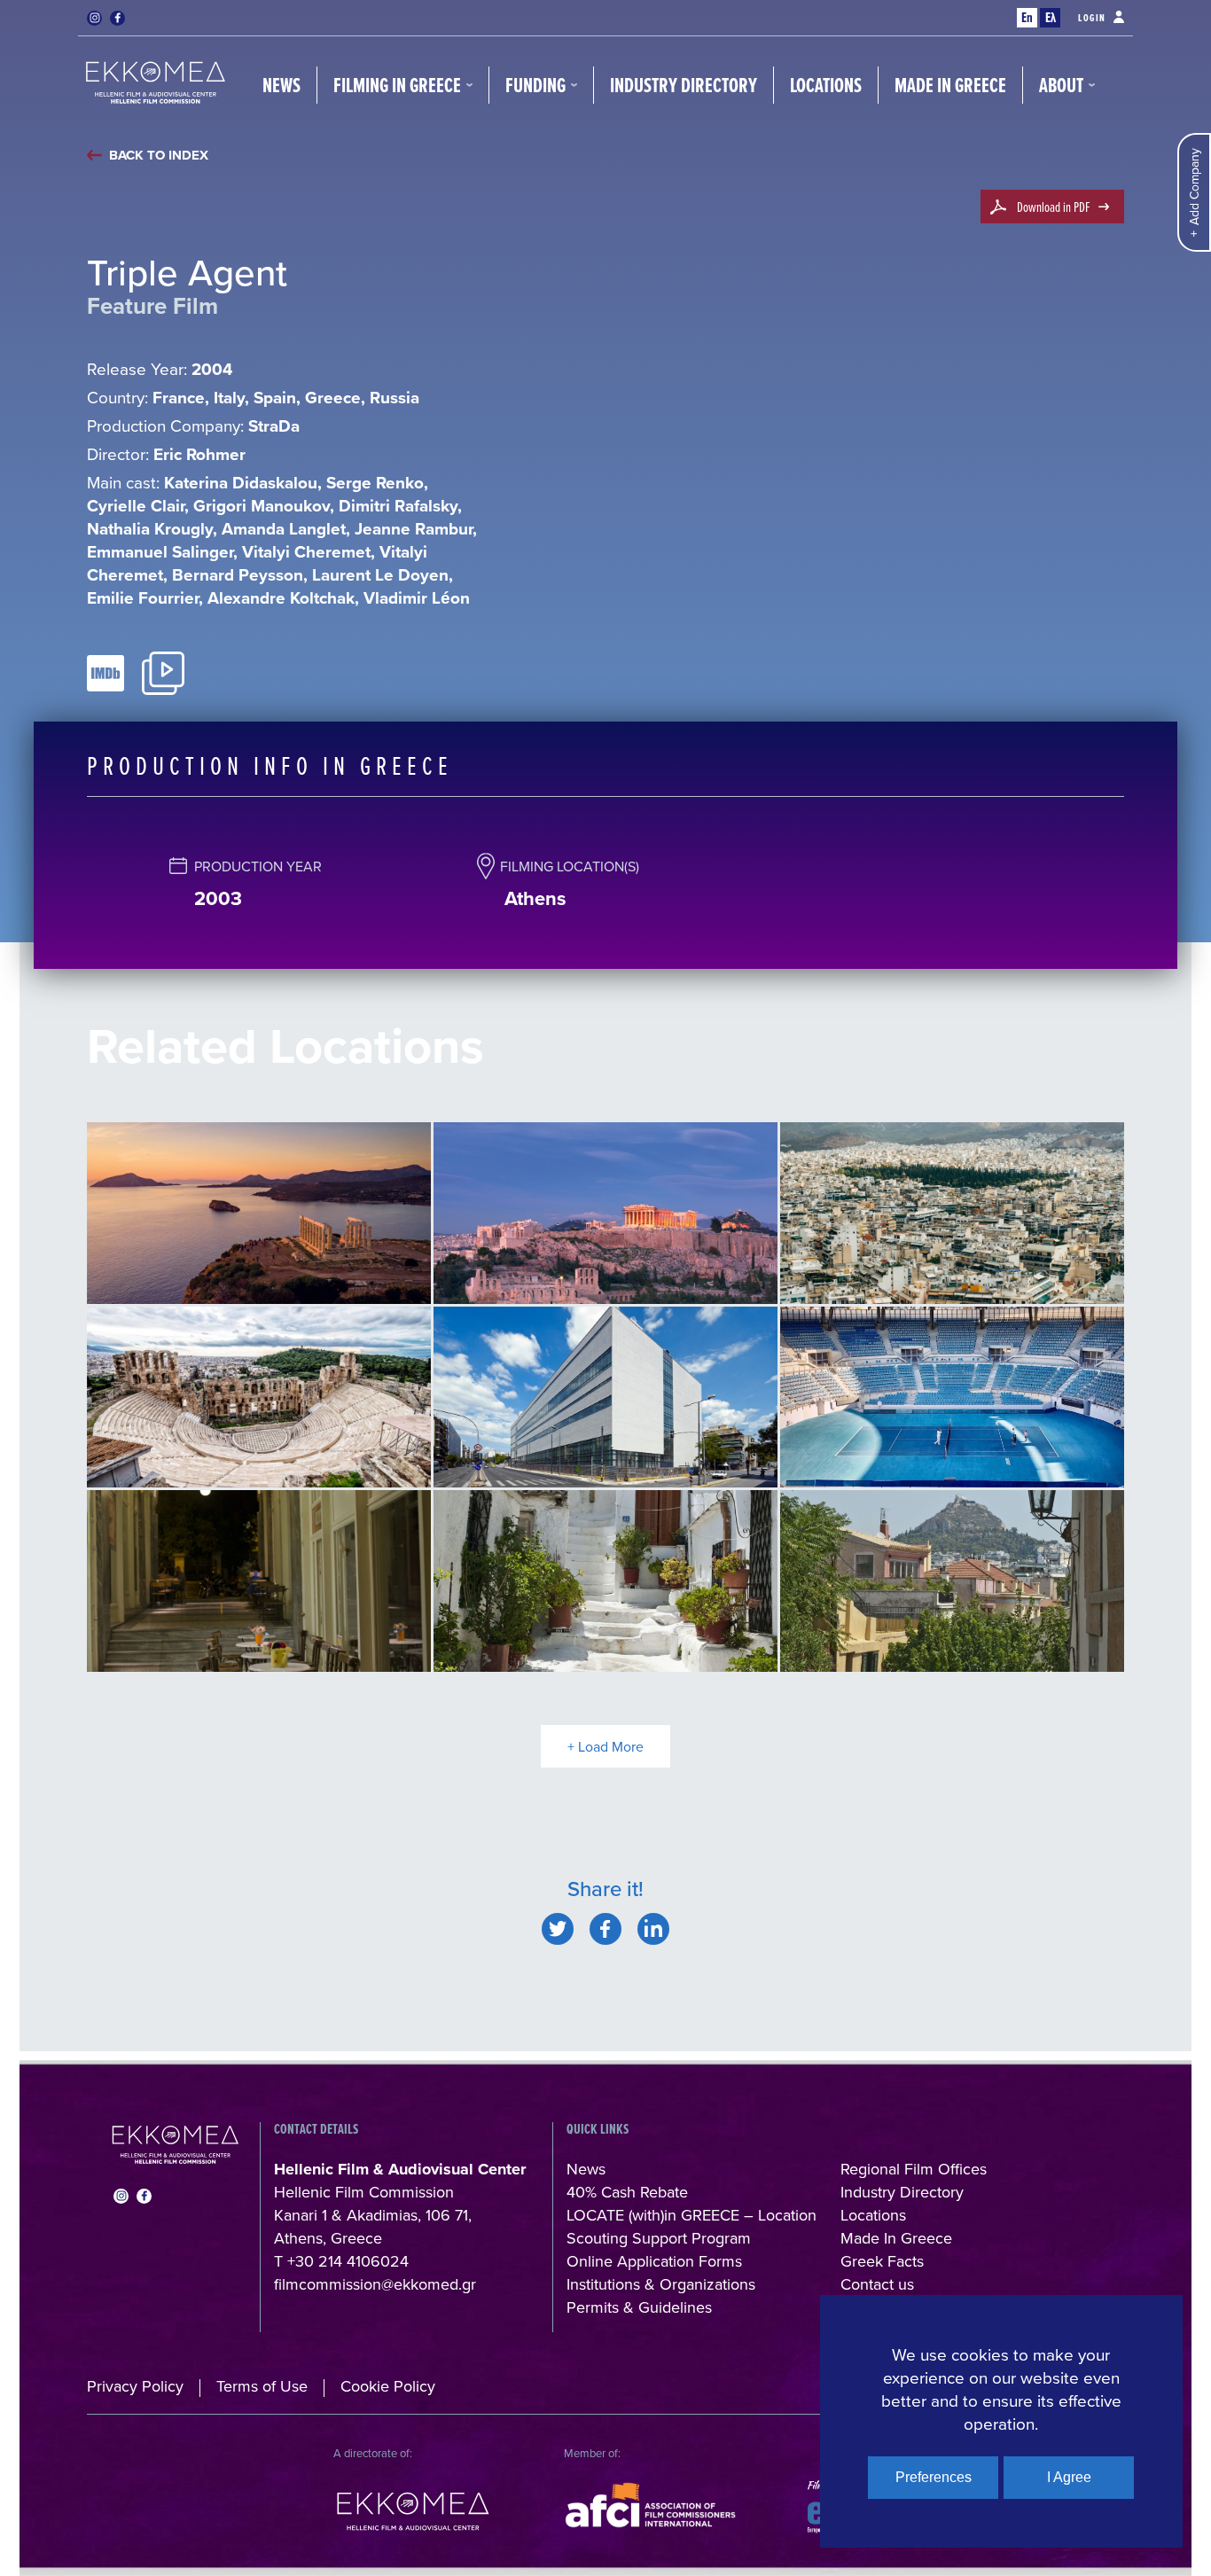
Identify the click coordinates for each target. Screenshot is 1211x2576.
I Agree (1069, 2477)
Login (1092, 18)
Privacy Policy (135, 2386)
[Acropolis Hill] (605, 1213)
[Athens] (952, 1213)
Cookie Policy (388, 2386)
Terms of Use (262, 2386)
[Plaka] (952, 1581)
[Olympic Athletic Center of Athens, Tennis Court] (952, 1397)
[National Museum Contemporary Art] (605, 1397)
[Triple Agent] (558, 1929)
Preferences (934, 2477)
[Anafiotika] (605, 1581)
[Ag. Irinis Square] (259, 1581)
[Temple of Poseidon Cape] (259, 1213)
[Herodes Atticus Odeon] (259, 1397)
